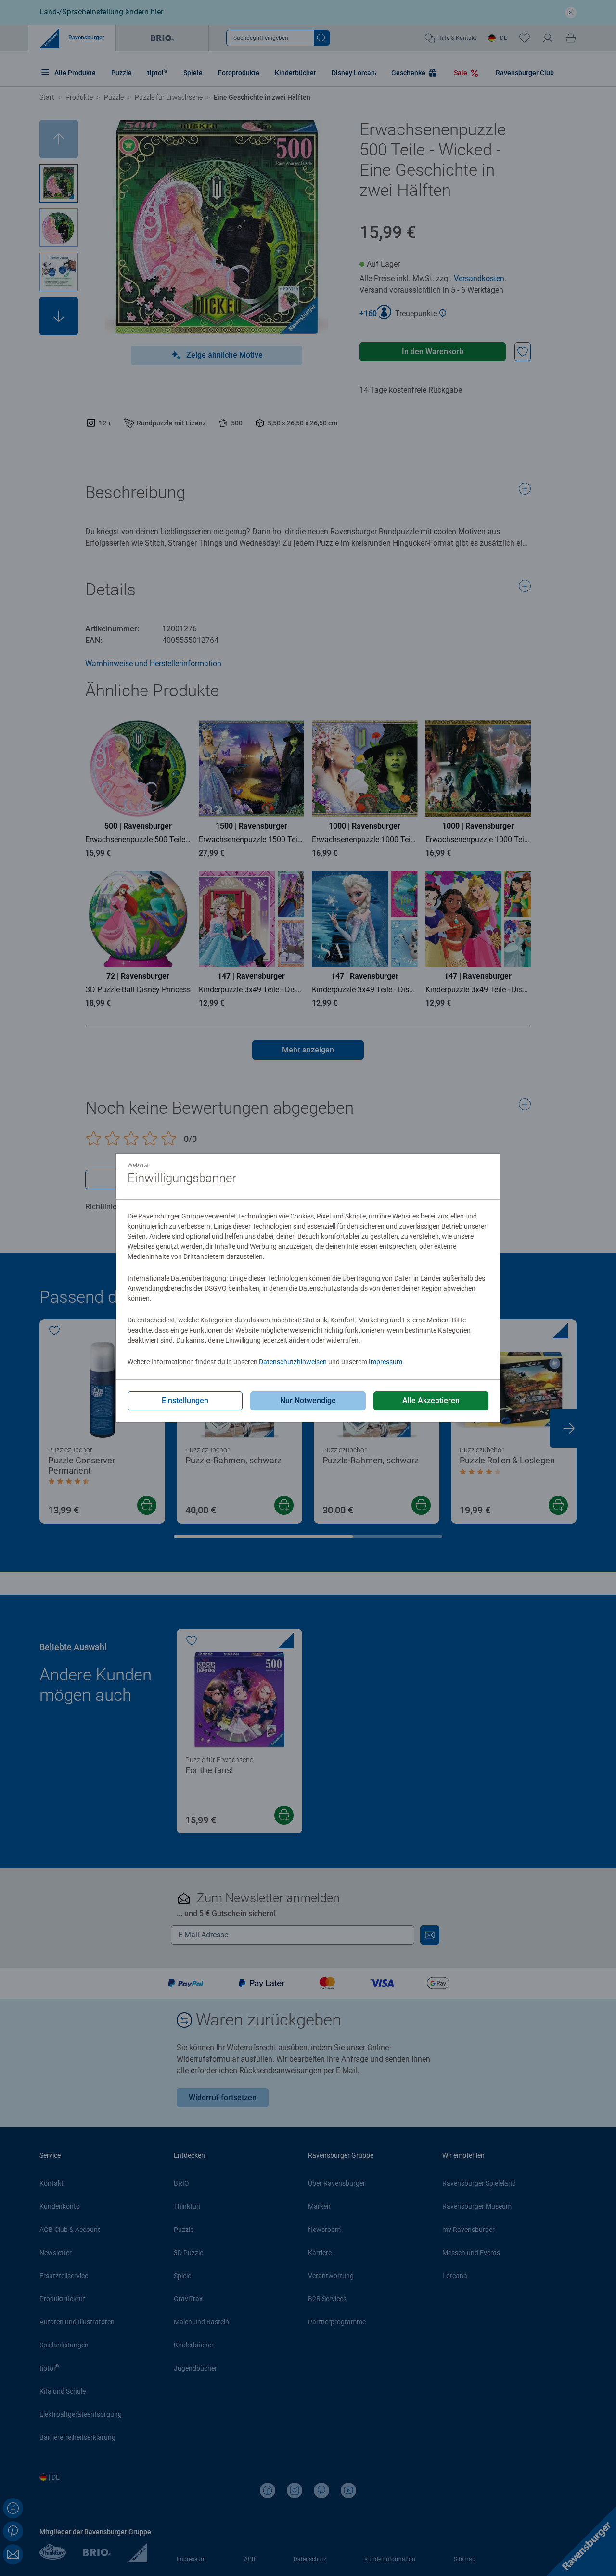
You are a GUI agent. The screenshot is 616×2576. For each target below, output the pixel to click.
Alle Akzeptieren (431, 1401)
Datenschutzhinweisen (293, 1362)
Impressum (385, 1362)
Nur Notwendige (308, 1401)
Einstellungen (185, 1401)
